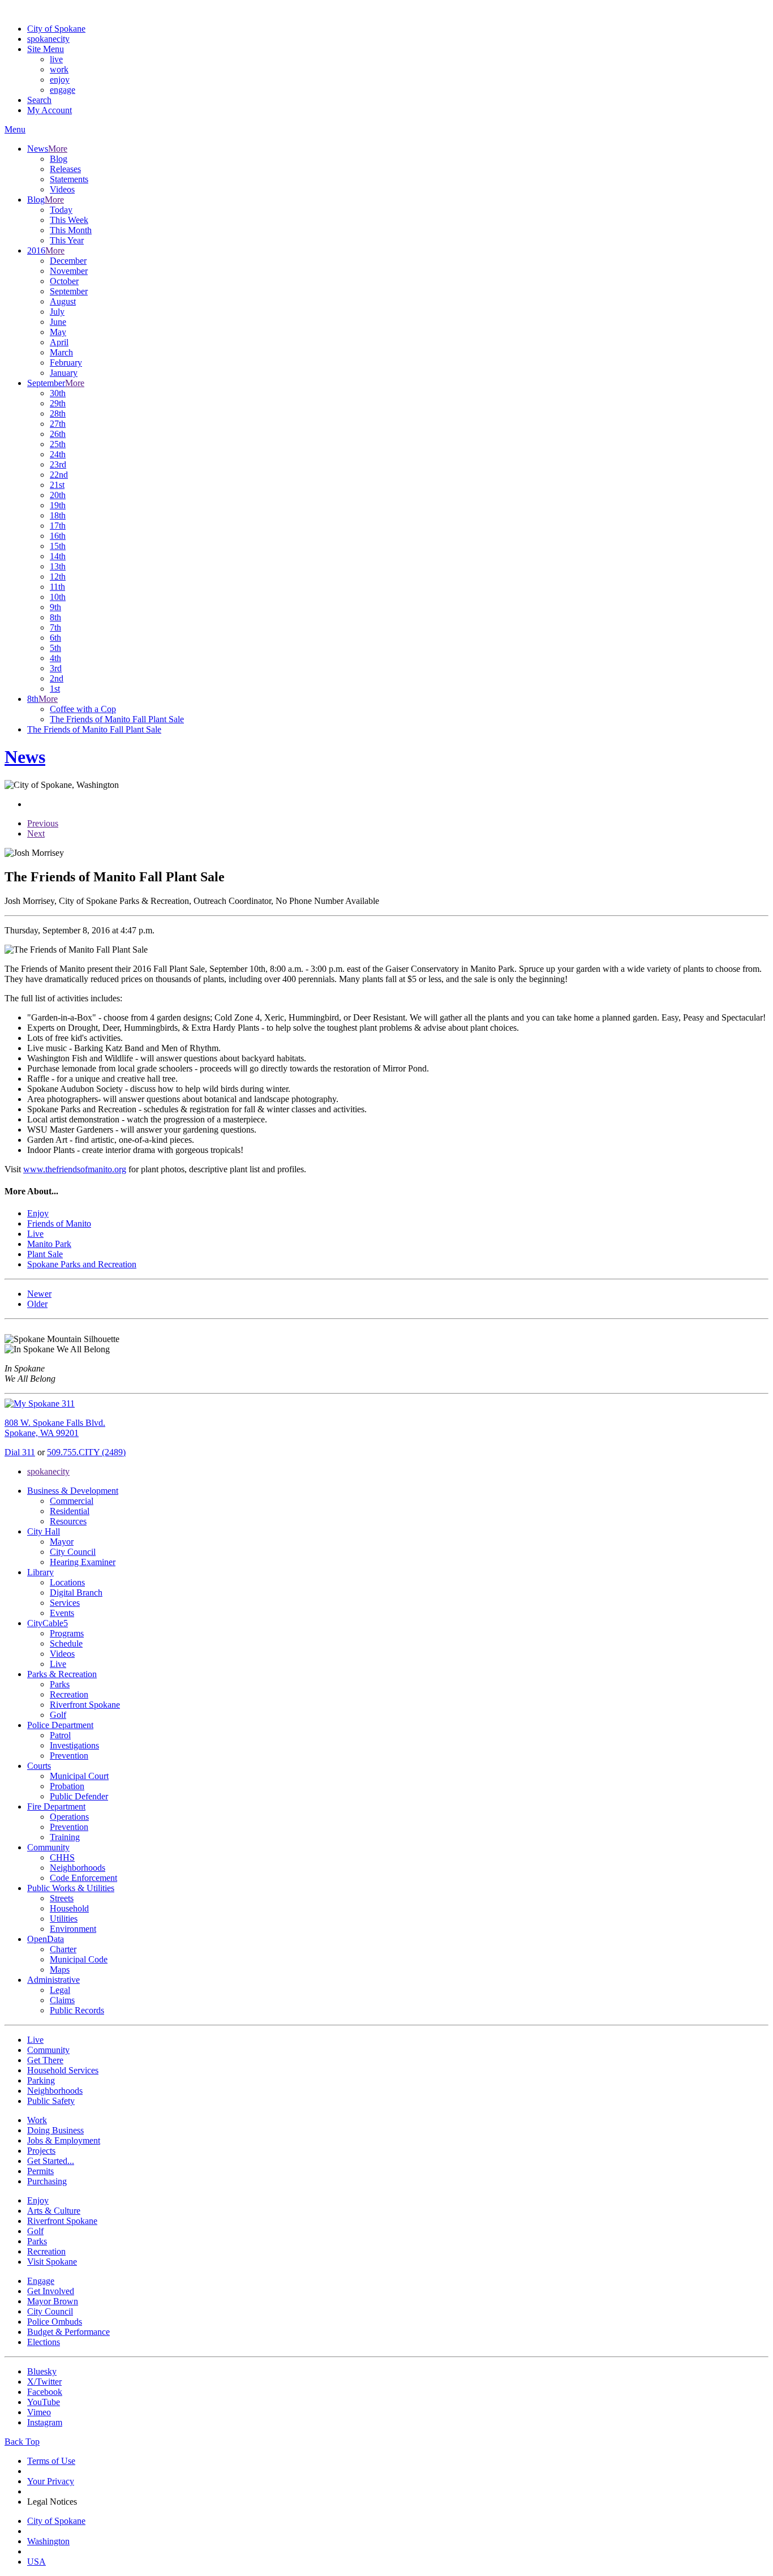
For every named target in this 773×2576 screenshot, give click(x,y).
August (63, 301)
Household (69, 1908)
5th (55, 648)
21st (57, 485)
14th (58, 556)
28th (58, 413)
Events (62, 1613)
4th (55, 658)
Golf (58, 1715)
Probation (67, 1786)
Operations (69, 1817)
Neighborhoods (78, 1868)
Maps (60, 1969)
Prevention (69, 1756)
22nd (59, 475)
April (59, 342)
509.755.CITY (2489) (86, 1452)
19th (58, 505)
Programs (67, 1633)
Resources (68, 1521)
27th (58, 424)
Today (61, 210)
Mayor (62, 1542)
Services (65, 1603)
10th (58, 597)
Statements (69, 179)
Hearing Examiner (83, 1562)
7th (55, 627)
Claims (62, 2000)
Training (65, 1837)
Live (58, 1664)
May (58, 332)
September (69, 291)
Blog (59, 159)
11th (57, 587)
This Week (69, 220)
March (61, 352)
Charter (63, 1949)
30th (58, 393)
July (57, 312)
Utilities (64, 1919)
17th (58, 526)
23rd (58, 464)
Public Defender (79, 1796)
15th (58, 546)
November (69, 271)
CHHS (62, 1857)
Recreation (69, 1694)
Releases (65, 169)
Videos (62, 189)
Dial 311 (20, 1452)
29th (58, 403)
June (58, 322)
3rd (56, 668)
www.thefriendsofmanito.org (75, 1169)
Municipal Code (79, 1959)
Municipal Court (79, 1776)
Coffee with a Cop (83, 709)
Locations (67, 1582)
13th (58, 566)
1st (55, 689)
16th (58, 536)
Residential (70, 1511)
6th (55, 638)
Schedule (66, 1643)
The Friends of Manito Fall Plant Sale (117, 719)
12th (58, 577)
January (64, 373)
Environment (73, 1929)
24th (58, 454)
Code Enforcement (83, 1878)
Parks (60, 1684)
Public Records (77, 2010)
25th (58, 444)
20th (58, 495)
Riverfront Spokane (85, 1705)
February (66, 363)
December (68, 261)
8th (55, 617)
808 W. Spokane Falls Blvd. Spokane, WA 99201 (55, 1428)
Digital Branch (76, 1593)
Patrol (60, 1735)
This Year (67, 240)
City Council (73, 1552)
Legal (60, 1990)
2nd (57, 678)
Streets (62, 1898)
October (64, 281)
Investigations (74, 1745)
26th (58, 434)
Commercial (72, 1501)
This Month (71, 230)
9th (55, 607)
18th (58, 515)
